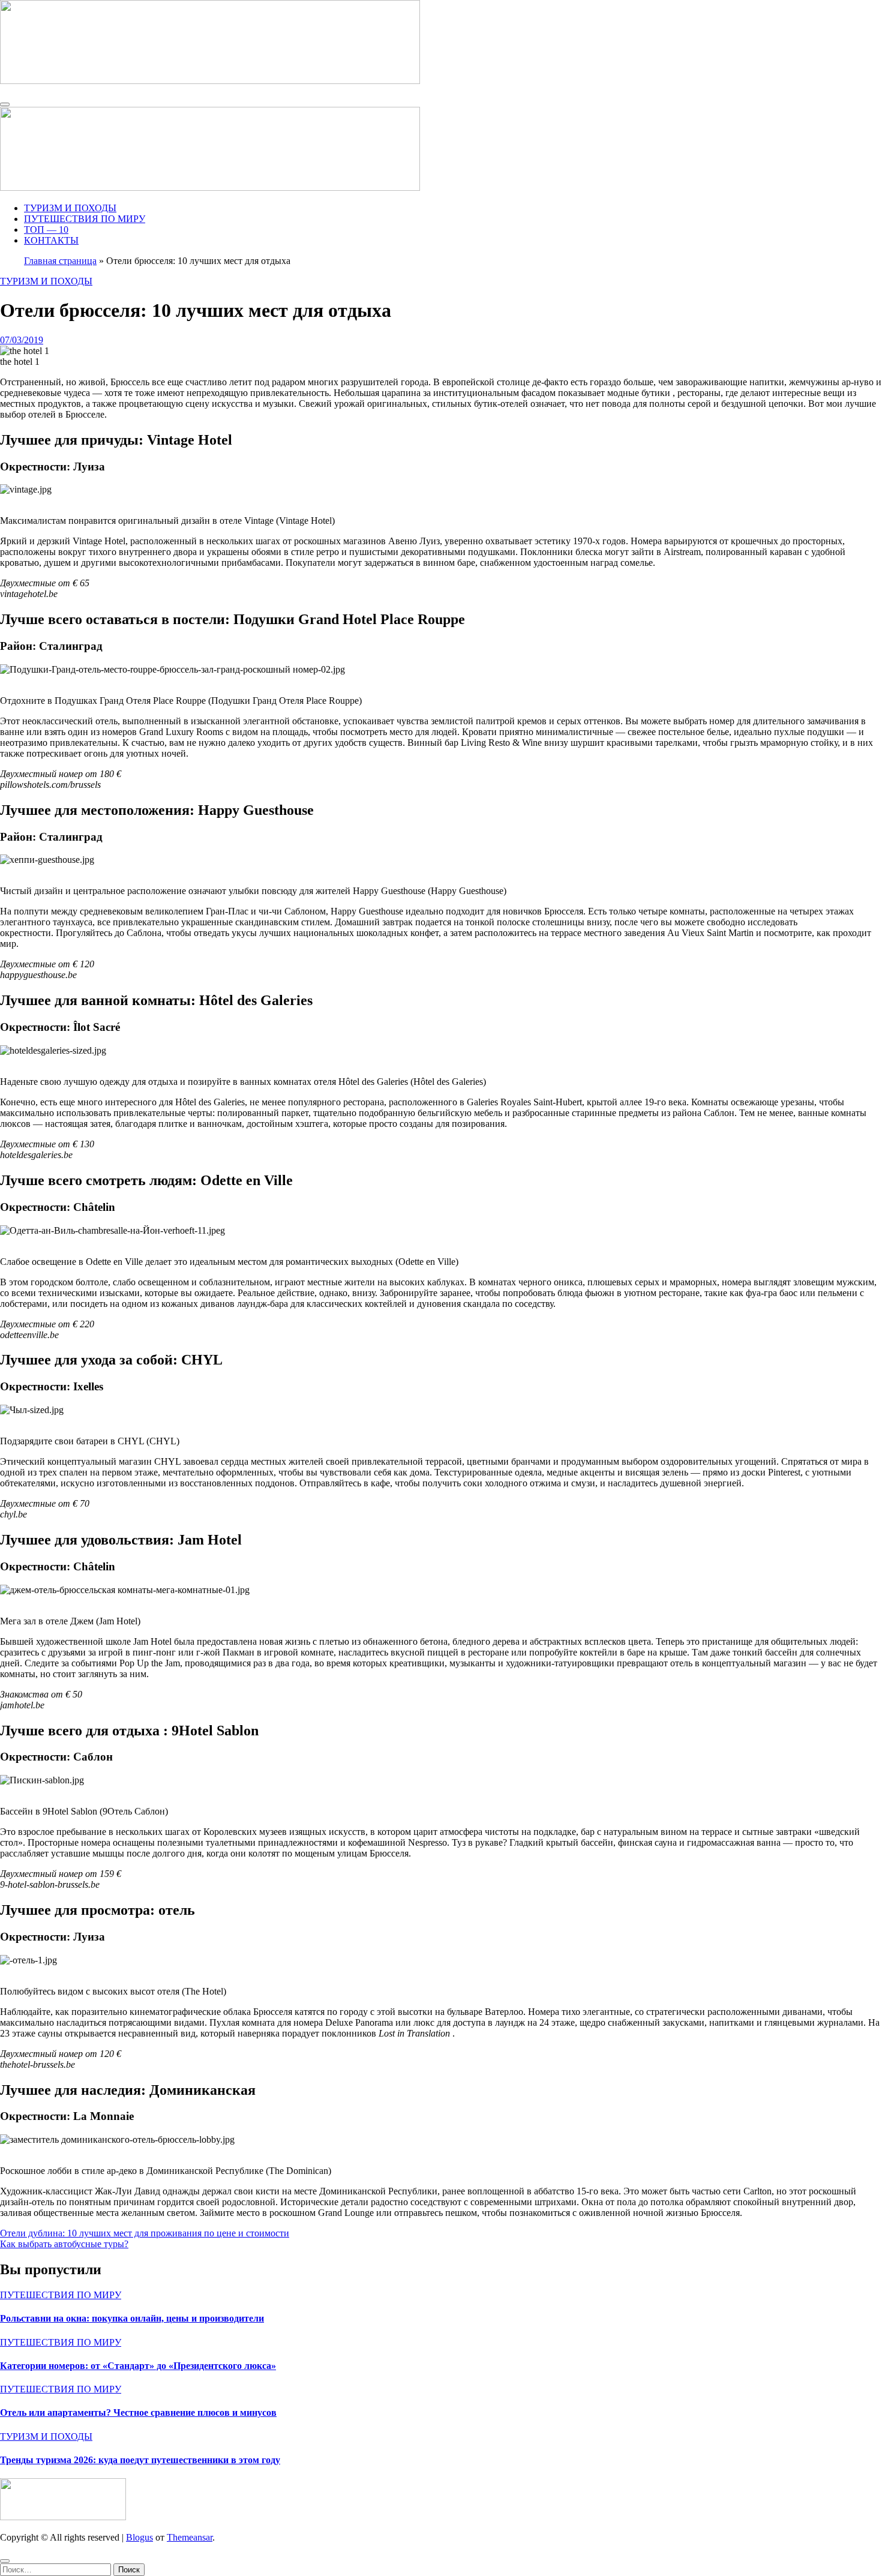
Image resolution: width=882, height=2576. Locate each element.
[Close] (5, 2561)
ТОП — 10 (46, 230)
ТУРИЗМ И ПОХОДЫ (70, 208)
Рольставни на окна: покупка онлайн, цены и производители (132, 2318)
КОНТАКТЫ (51, 240)
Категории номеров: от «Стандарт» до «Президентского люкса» (138, 2366)
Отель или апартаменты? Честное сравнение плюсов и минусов (138, 2412)
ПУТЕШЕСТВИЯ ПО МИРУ (85, 219)
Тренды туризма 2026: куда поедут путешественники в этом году (140, 2460)
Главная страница (60, 261)
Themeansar (190, 2537)
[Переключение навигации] (5, 104)
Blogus (139, 2537)
